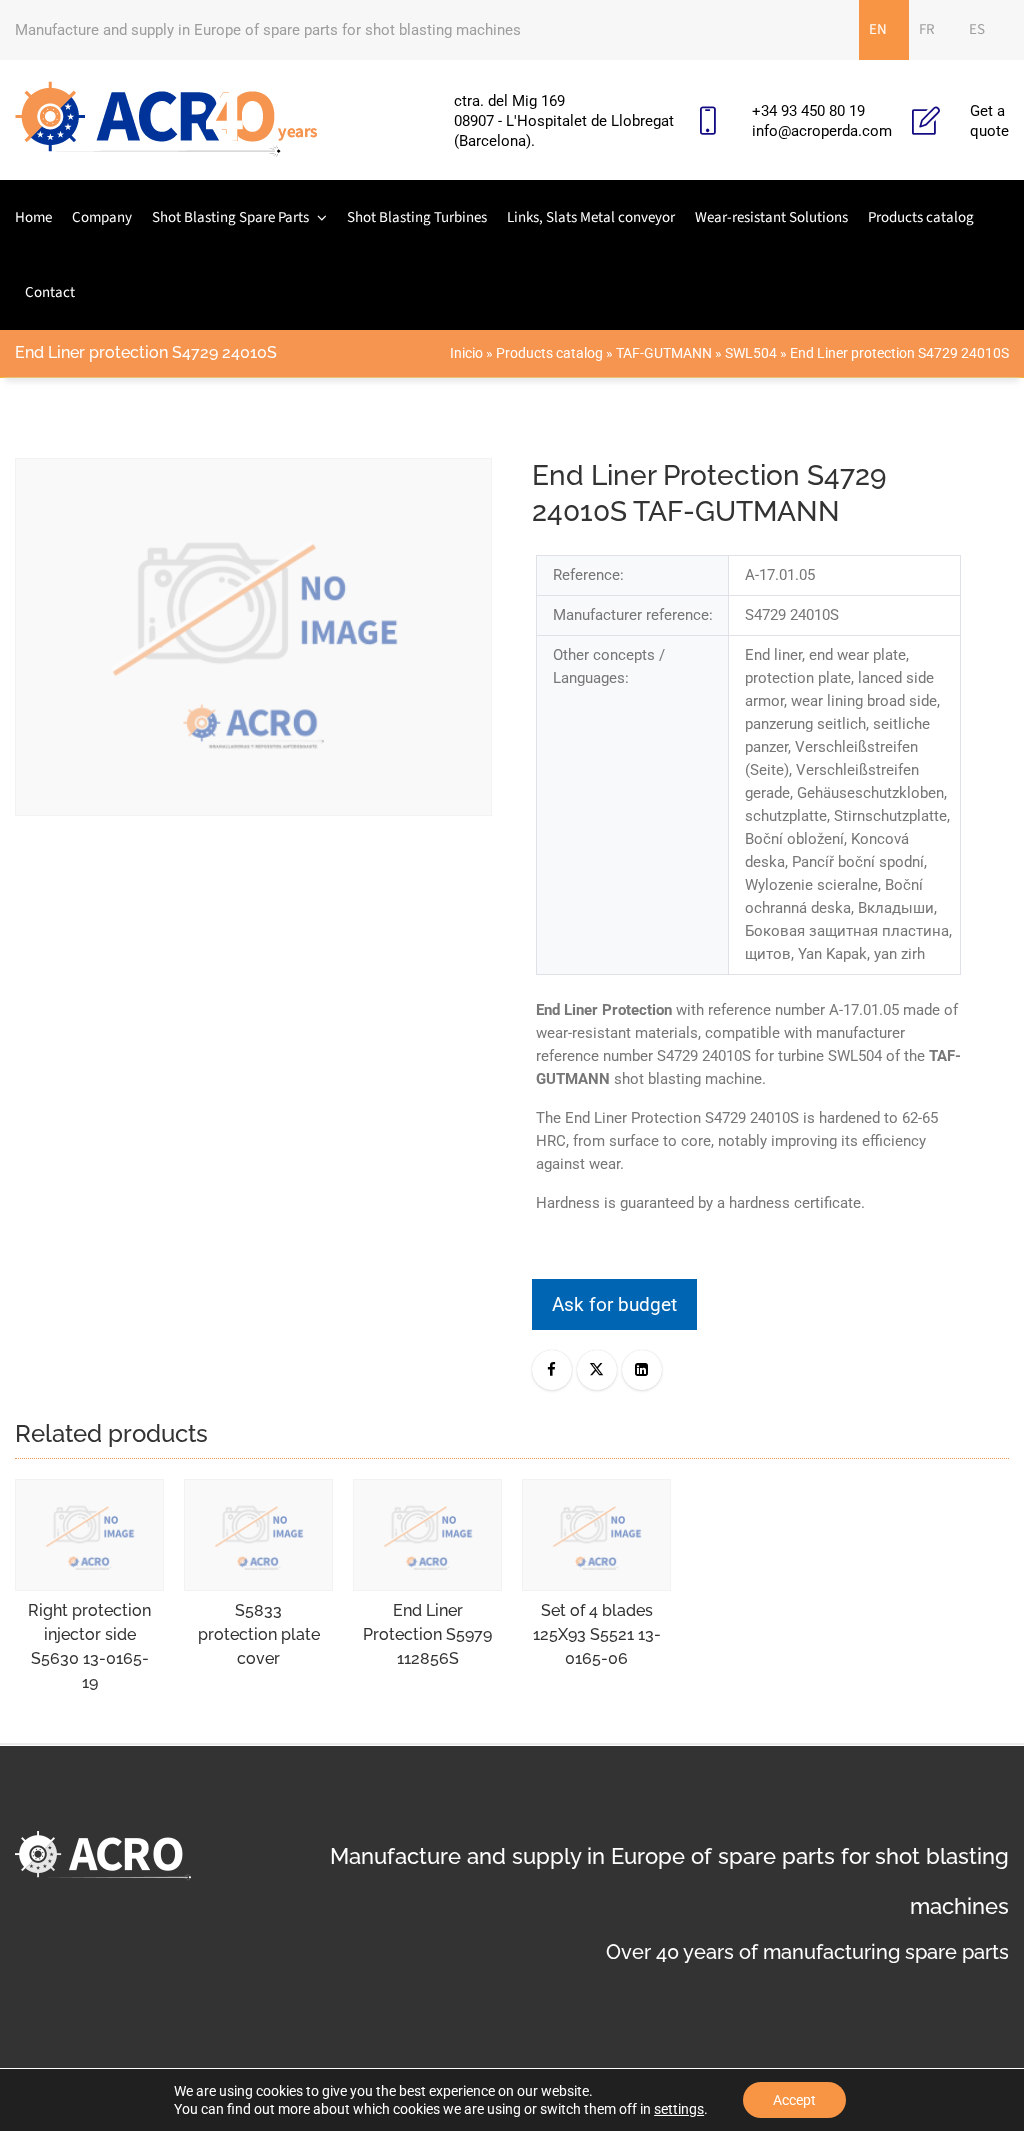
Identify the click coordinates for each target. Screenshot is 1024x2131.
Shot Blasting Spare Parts (230, 217)
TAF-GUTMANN (664, 353)
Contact (50, 292)
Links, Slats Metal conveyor (591, 217)
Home (33, 217)
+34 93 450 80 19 (808, 111)
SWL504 (751, 353)
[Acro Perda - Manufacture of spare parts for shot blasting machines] (166, 120)
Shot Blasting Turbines (417, 217)
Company (102, 217)
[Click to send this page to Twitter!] (597, 1370)
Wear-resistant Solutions (771, 217)
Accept (794, 2100)
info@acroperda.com (822, 131)
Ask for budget (614, 1304)
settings (679, 2109)
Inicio (466, 353)
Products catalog (921, 217)
